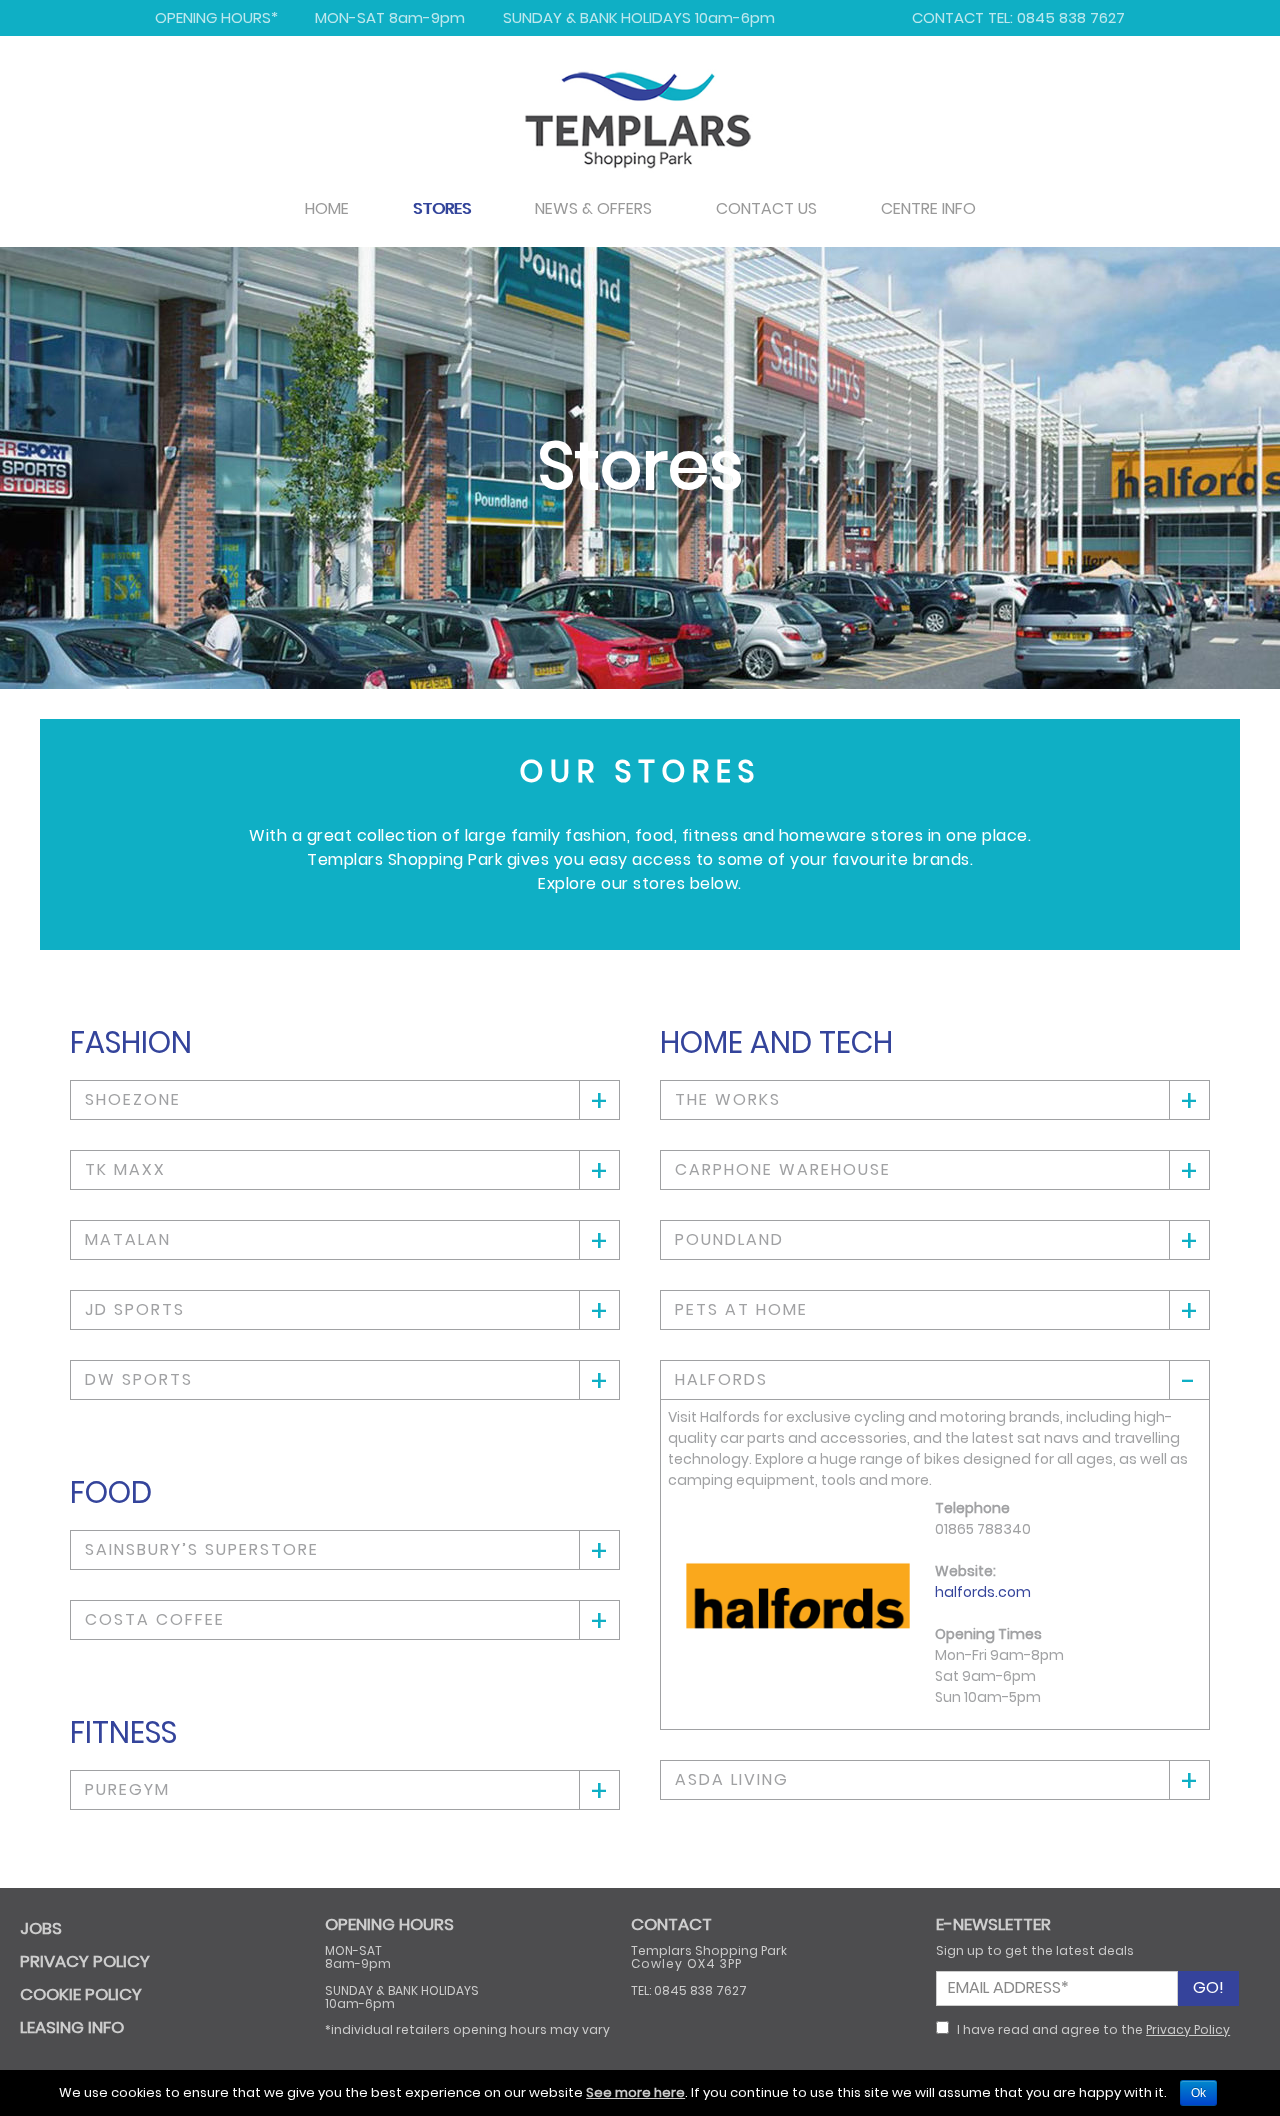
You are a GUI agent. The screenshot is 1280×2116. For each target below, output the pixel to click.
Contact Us (766, 208)
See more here (635, 2092)
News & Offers (593, 208)
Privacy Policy (1188, 2029)
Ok (1198, 2093)
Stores (442, 208)
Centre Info (928, 208)
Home (327, 208)
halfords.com (983, 1592)
